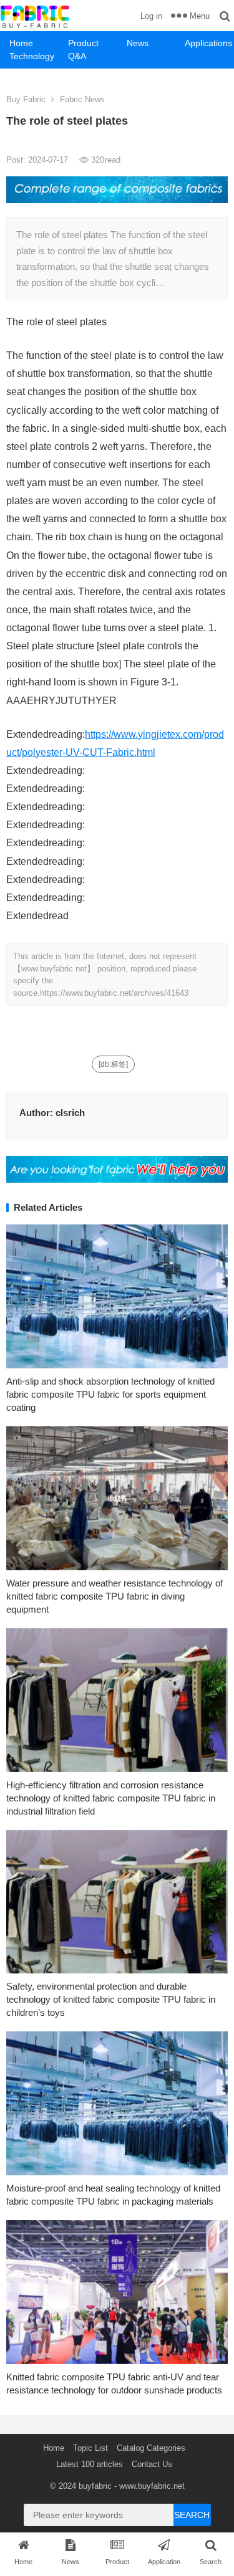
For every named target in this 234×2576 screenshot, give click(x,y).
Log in (151, 16)
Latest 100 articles (90, 2464)
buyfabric (95, 2486)
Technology (32, 56)
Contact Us (152, 2464)
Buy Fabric (26, 99)
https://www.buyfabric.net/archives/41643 (114, 993)
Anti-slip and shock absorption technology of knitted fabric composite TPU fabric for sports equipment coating (110, 1394)
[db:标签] (113, 1064)
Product (83, 43)
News (138, 43)
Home (21, 43)
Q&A (77, 56)
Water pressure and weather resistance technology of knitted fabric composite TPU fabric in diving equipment (115, 1596)
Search (192, 2515)
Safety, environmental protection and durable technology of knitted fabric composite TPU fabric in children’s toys (111, 1999)
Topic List (90, 2448)
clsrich (70, 1113)
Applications (208, 43)
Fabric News (82, 99)
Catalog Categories (151, 2448)
